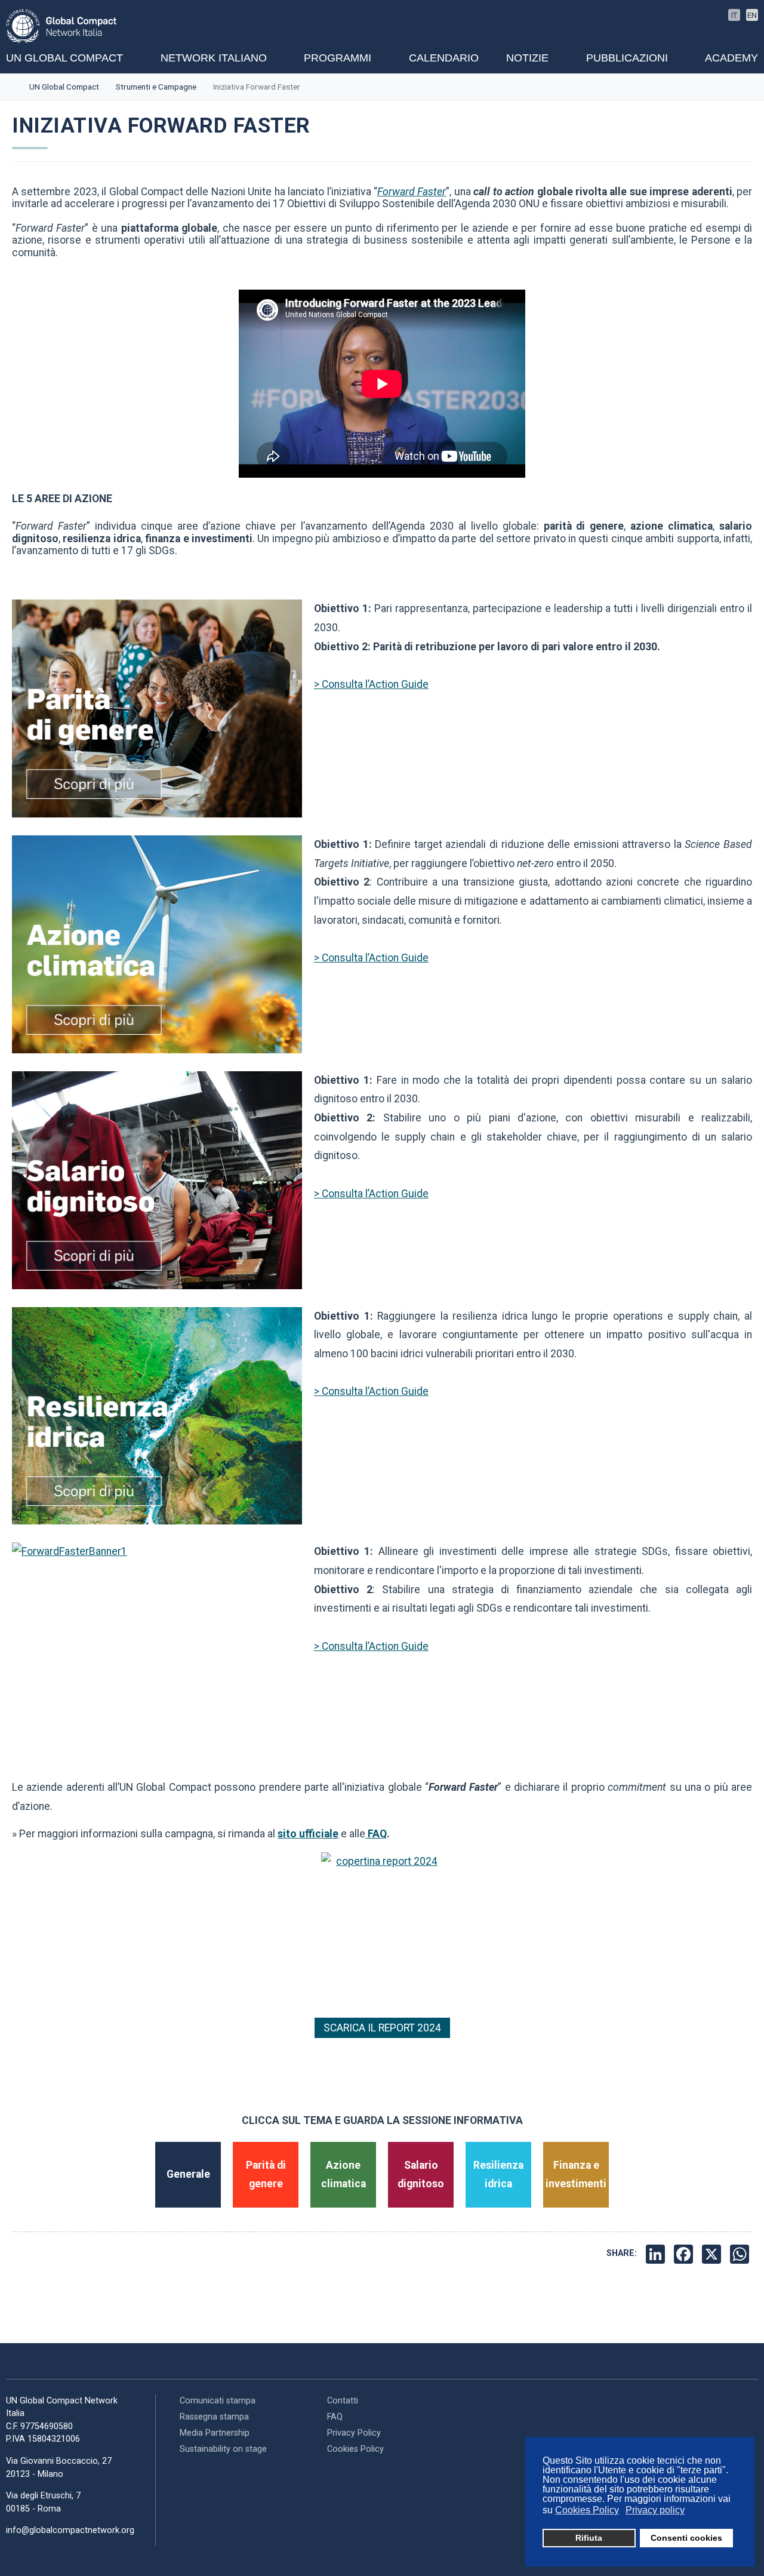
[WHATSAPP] (741, 2254)
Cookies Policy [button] (587, 2510)
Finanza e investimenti (576, 2175)
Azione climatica (344, 2175)
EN (752, 15)
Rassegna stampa (214, 2417)
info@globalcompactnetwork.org (70, 2530)
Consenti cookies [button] (686, 2538)
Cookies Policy (355, 2449)
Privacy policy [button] (655, 2510)
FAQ (376, 1834)
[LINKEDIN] (657, 2254)
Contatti (343, 2401)
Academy (731, 58)
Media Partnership (215, 2433)
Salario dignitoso (421, 2175)
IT (734, 15)
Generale (188, 2174)
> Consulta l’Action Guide (371, 684)
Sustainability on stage (223, 2449)
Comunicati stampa (218, 2401)
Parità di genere (266, 2175)
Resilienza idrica (498, 2175)
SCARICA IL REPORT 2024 (382, 2028)
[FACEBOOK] (685, 2254)
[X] (713, 2254)
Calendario (444, 58)
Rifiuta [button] (589, 2538)
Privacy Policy (354, 2433)
